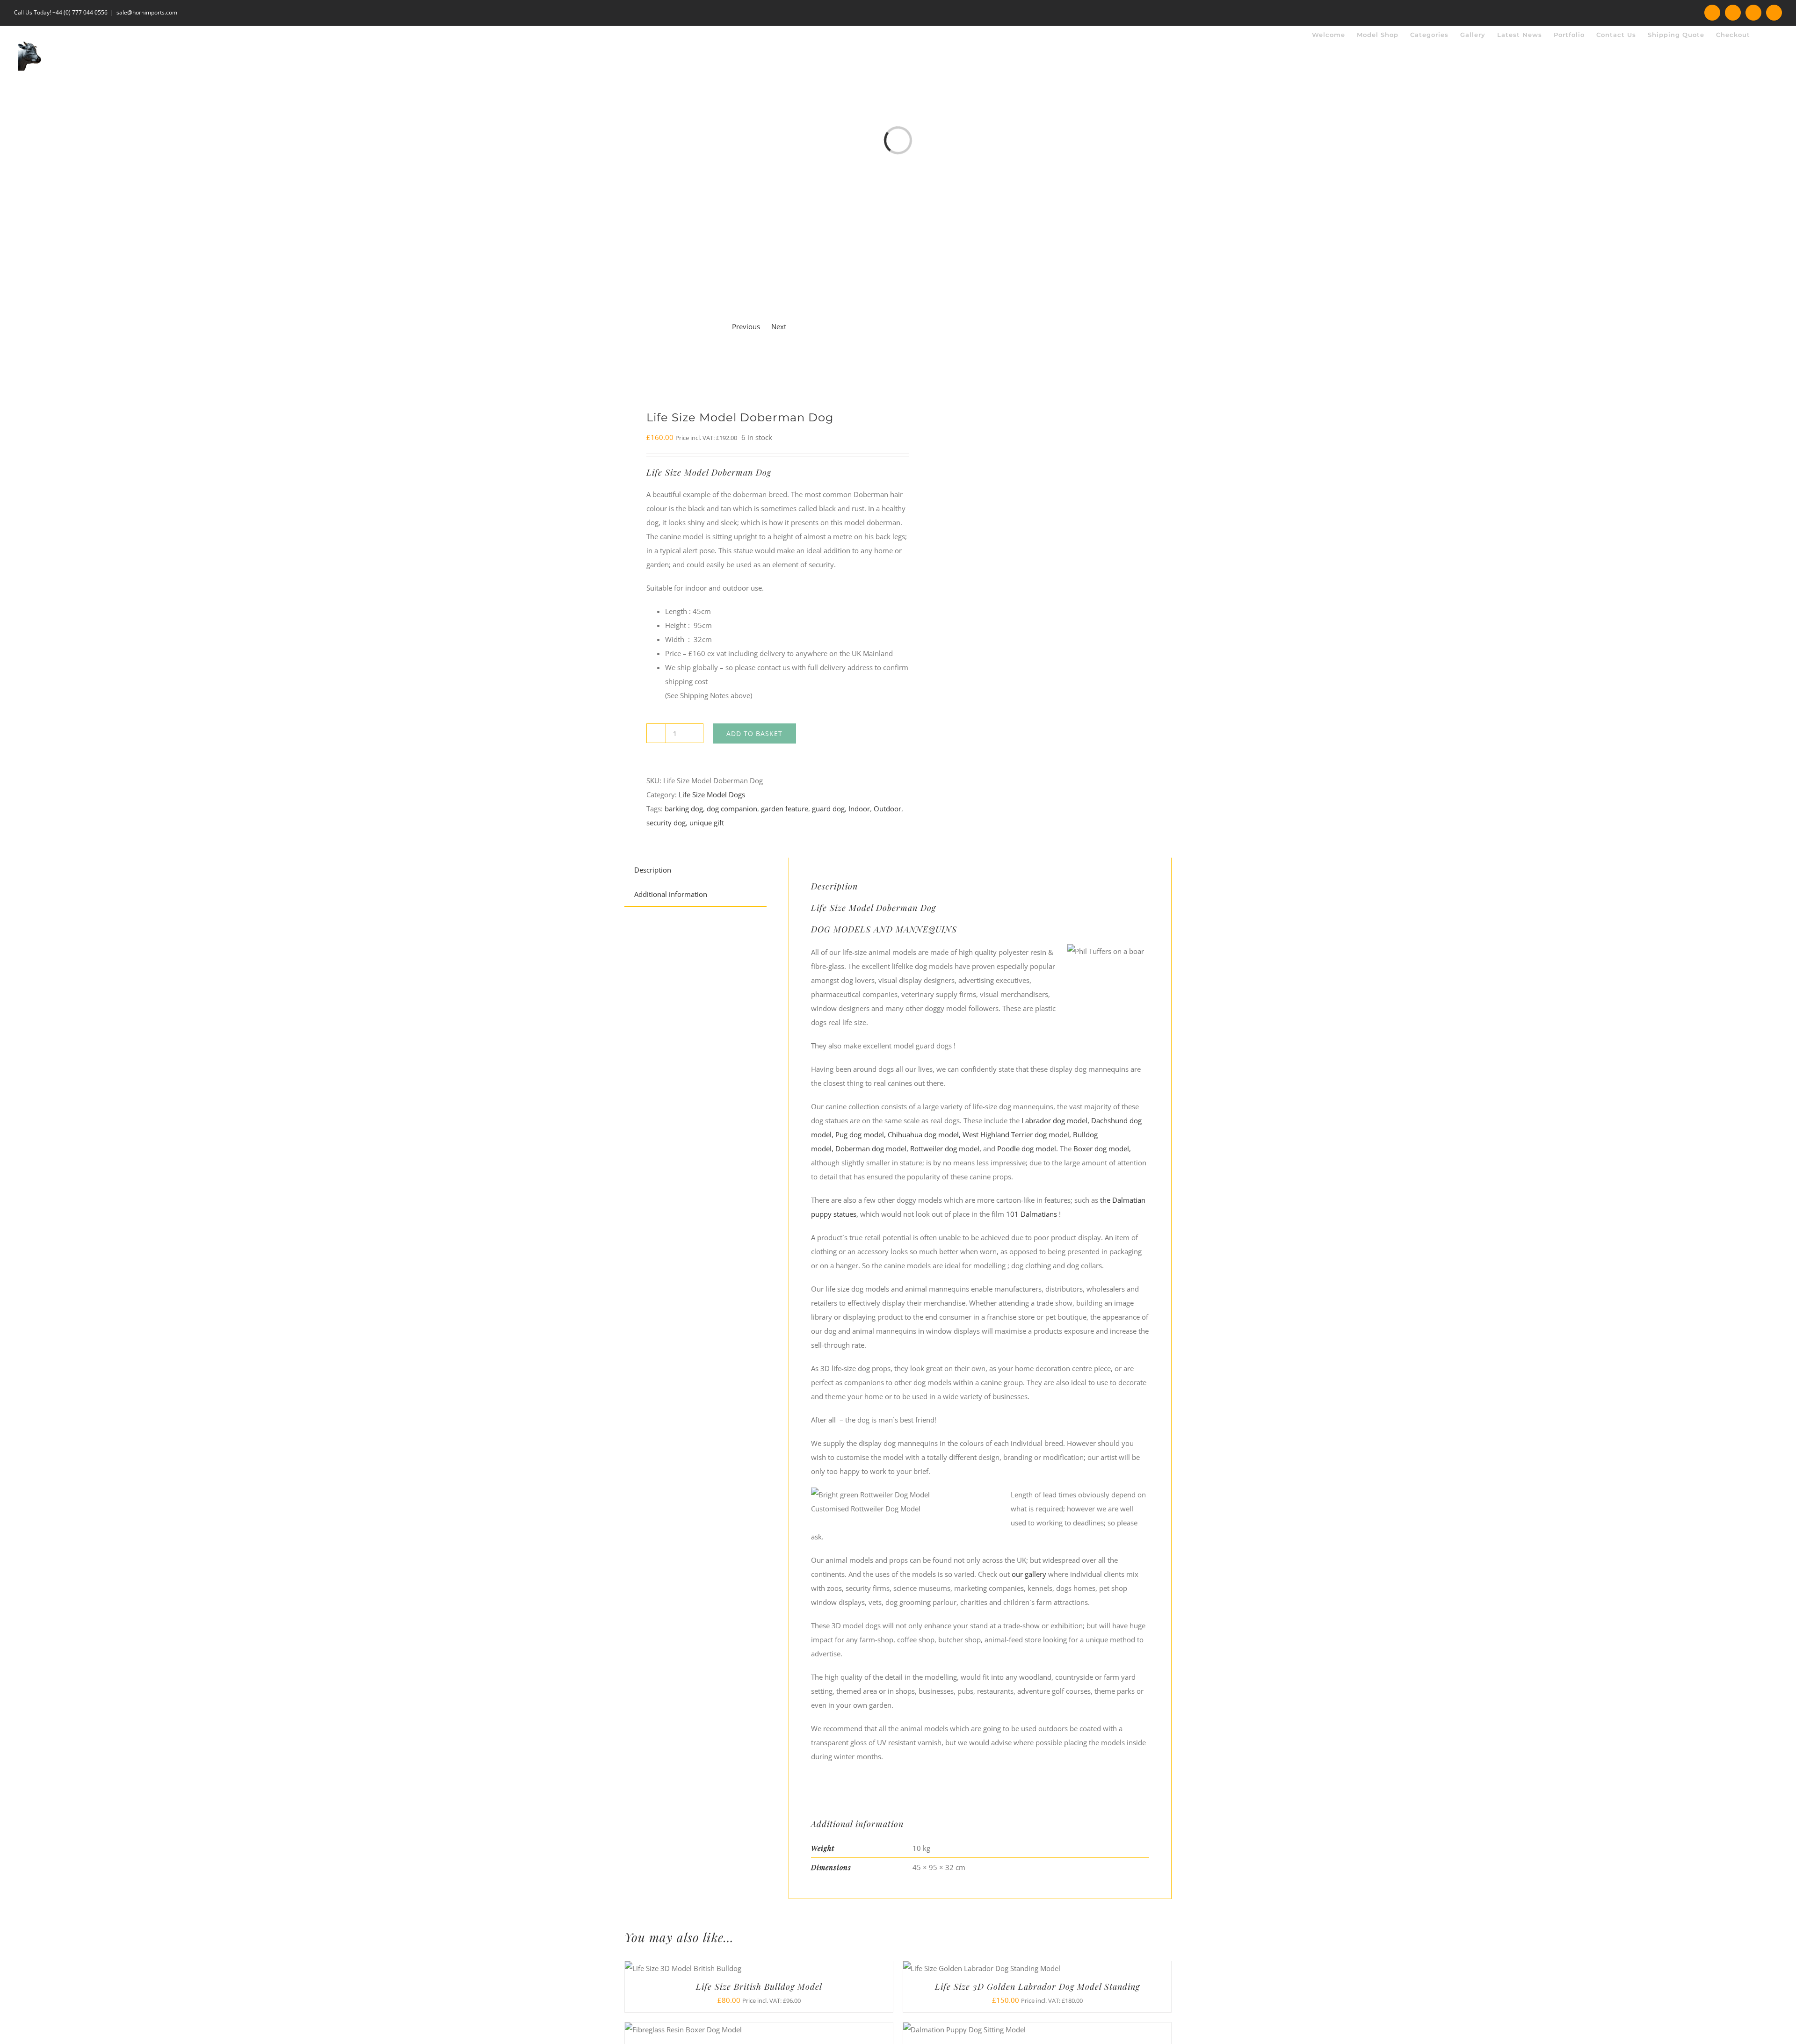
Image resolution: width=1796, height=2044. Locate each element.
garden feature (785, 809)
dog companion (732, 809)
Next (779, 326)
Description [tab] (653, 870)
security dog (666, 823)
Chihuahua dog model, (925, 1134)
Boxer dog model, (1102, 1148)
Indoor (859, 809)
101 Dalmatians (1032, 1214)
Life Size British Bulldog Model (759, 1986)
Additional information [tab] (671, 894)
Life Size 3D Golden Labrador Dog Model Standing (1037, 1986)
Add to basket (754, 733)
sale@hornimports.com (147, 12)
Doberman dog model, (872, 1148)
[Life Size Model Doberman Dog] (756, 365)
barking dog (684, 809)
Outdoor (887, 809)
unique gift (707, 823)
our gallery (1030, 1574)
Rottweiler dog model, (946, 1148)
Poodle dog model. (1028, 1148)
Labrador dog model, (1055, 1120)
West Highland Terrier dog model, (1017, 1134)
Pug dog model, (861, 1134)
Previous (746, 326)
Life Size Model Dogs (712, 794)
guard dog (828, 809)
